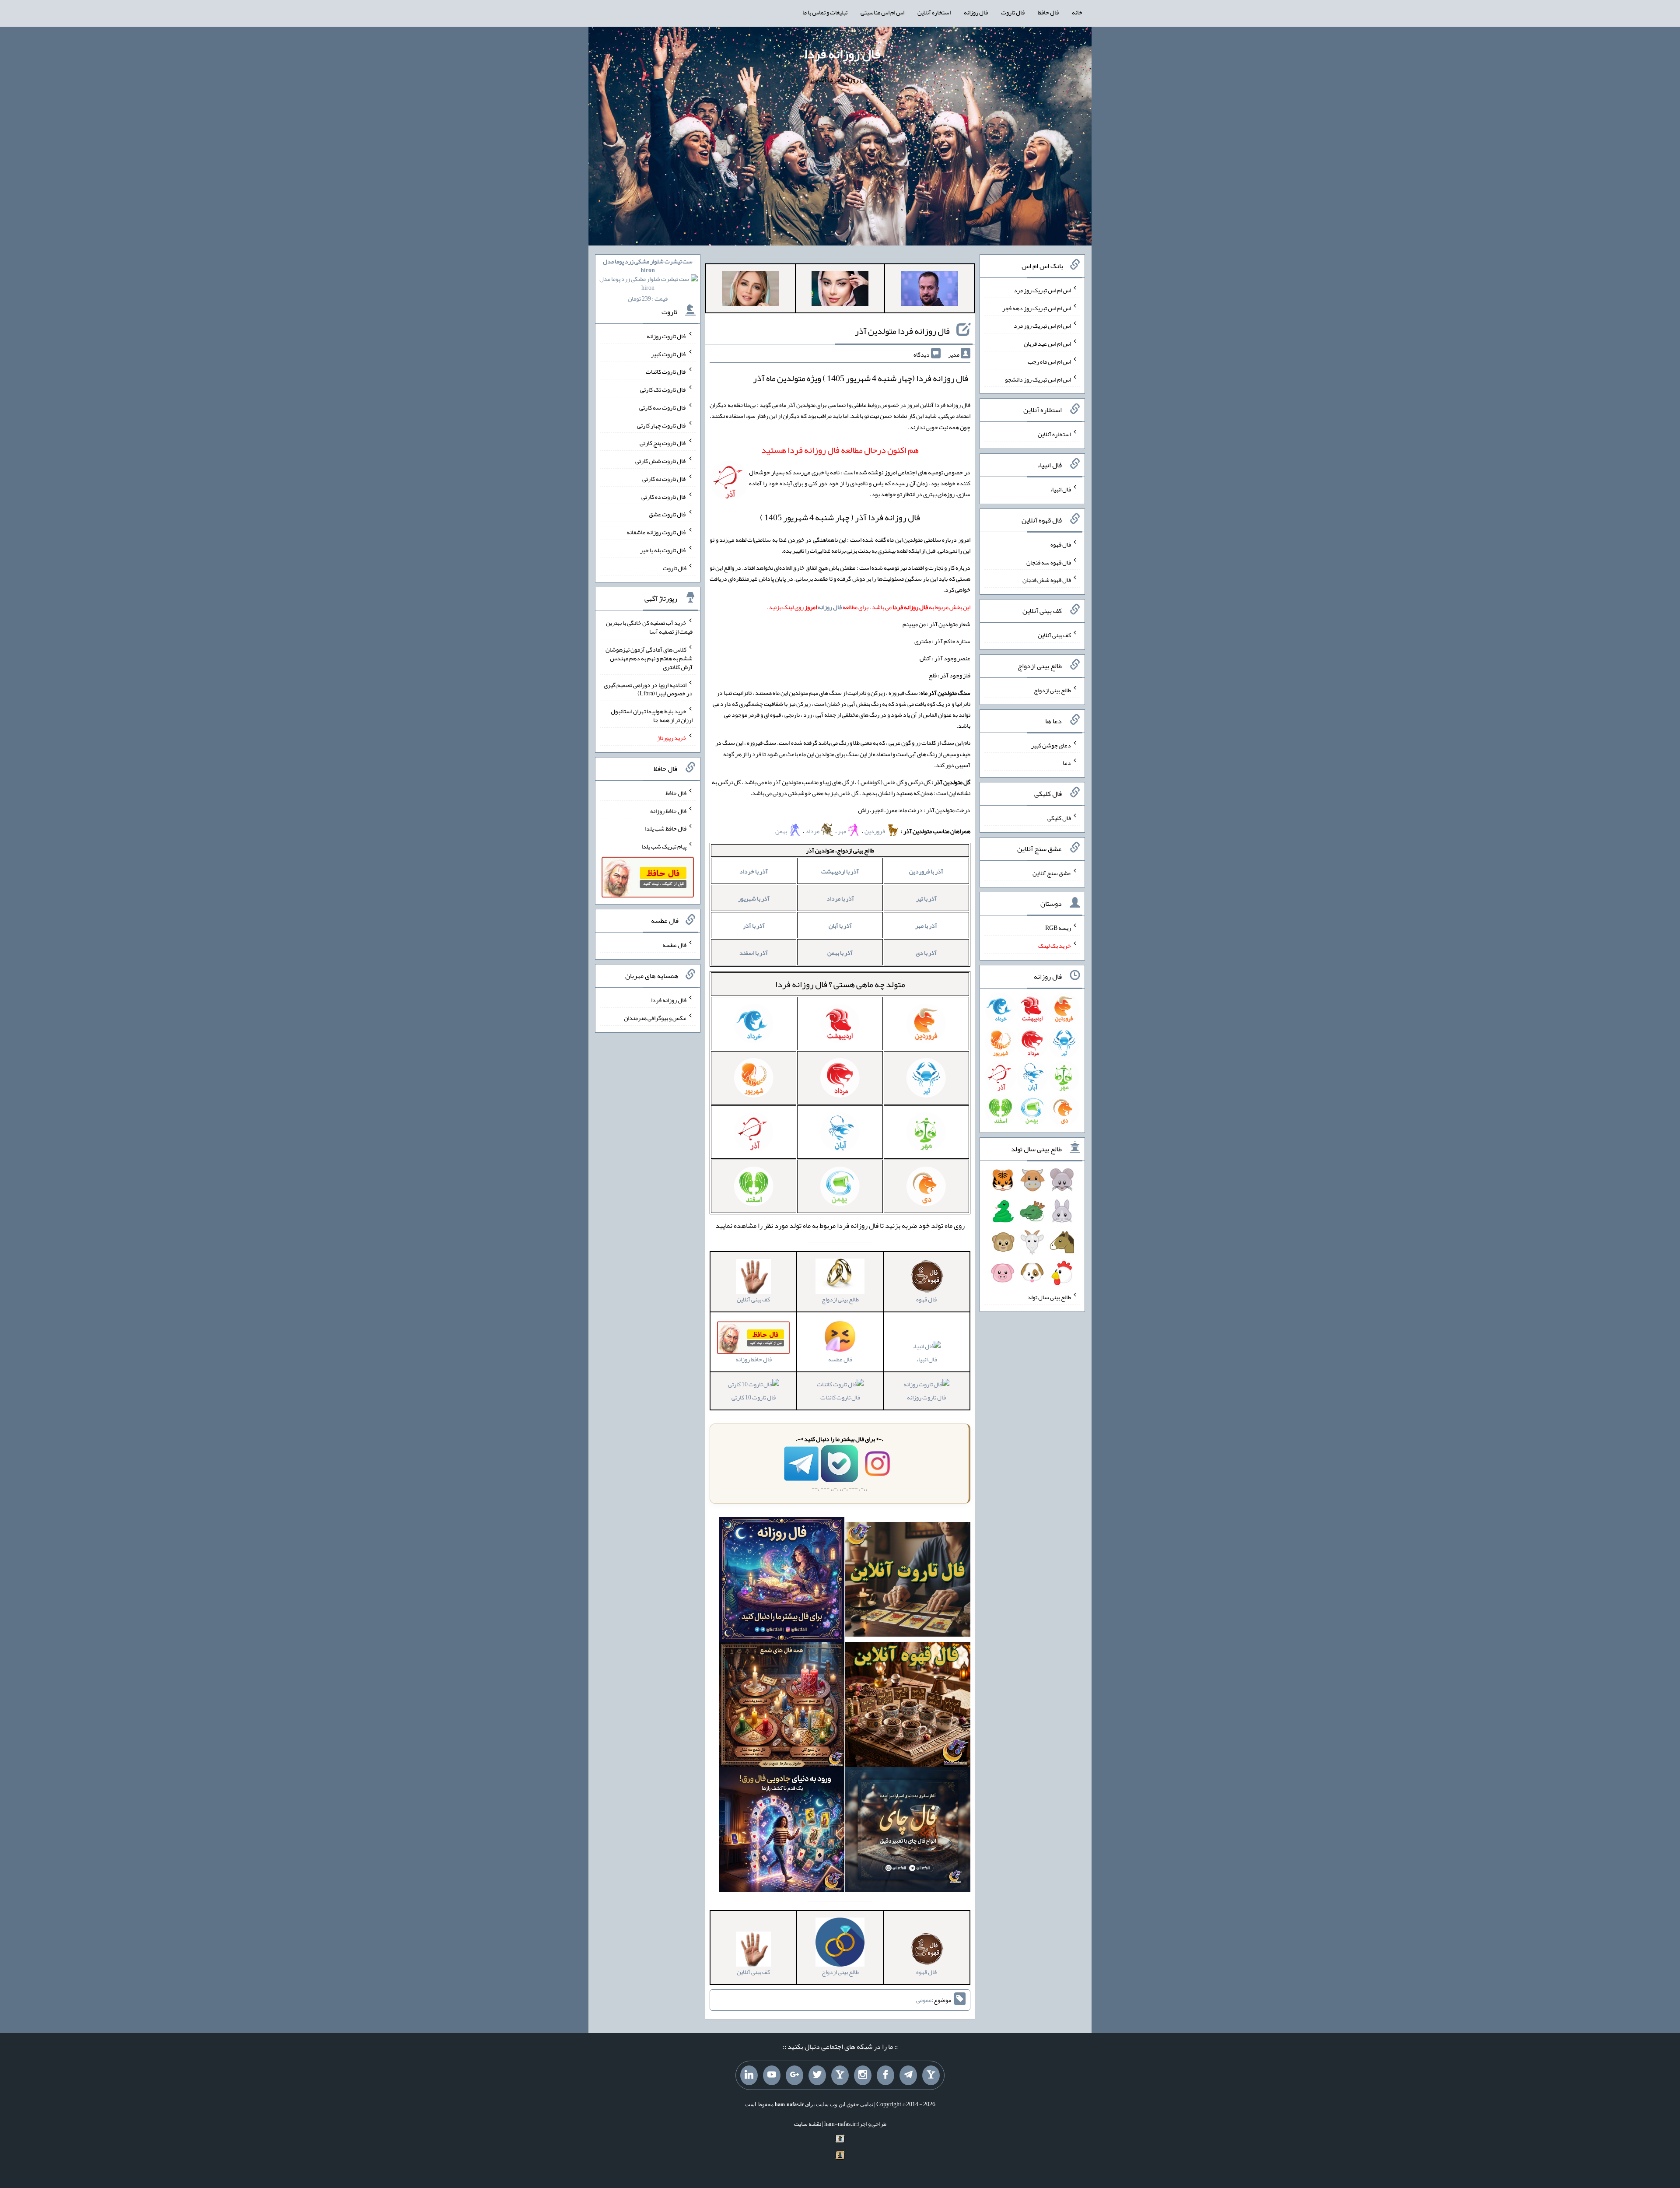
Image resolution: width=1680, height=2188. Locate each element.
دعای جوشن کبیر (1051, 745)
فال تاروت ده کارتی (664, 496)
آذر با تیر (926, 898)
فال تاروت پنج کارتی (663, 443)
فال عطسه (674, 945)
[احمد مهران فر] (930, 290)
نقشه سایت (808, 2124)
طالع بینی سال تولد (1049, 1297)
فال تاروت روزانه (926, 1397)
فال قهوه (1061, 544)
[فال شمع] (782, 1707)
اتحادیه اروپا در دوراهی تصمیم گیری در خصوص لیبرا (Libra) (648, 689)
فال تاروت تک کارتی (663, 389)
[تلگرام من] (908, 2076)
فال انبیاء (927, 1359)
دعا (1067, 763)
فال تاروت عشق (668, 514)
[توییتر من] (817, 2076)
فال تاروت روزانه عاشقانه (656, 532)
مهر (842, 831)
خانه (1077, 12)
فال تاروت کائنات (840, 1397)
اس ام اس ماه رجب (1049, 361)
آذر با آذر (754, 926)
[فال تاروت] (908, 1581)
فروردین (875, 831)
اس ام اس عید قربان (1047, 344)
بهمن (782, 831)
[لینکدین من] (749, 2076)
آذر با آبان (840, 926)
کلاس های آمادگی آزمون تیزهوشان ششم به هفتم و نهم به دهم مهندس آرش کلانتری (649, 658)
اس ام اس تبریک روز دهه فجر (1037, 308)
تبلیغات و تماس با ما (825, 12)
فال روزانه (976, 12)
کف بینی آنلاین (1054, 635)
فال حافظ (1048, 12)
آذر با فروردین (926, 871)
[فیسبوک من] (885, 2076)
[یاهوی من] (931, 2076)
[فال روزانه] (782, 1581)
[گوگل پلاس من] (794, 2076)
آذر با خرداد (754, 871)
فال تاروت (1013, 12)
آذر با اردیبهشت (840, 871)
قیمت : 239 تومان (648, 280)
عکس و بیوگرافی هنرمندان (655, 1018)
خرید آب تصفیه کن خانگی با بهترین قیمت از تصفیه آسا (649, 627)
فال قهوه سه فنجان (1049, 562)
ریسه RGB (1058, 928)
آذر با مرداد (840, 898)
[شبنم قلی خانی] (750, 290)
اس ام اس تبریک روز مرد (1042, 290)
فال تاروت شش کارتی (661, 461)
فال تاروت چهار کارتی (662, 425)
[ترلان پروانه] (840, 290)
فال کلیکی (1059, 818)
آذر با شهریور (754, 898)
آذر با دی (926, 953)
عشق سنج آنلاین (1052, 873)
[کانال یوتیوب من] (772, 2076)
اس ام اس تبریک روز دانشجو (1038, 379)
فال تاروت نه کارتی (664, 479)
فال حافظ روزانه (668, 810)
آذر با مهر (926, 926)
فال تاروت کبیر (669, 354)
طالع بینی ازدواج (1052, 690)
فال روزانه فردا (842, 54)
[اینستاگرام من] (863, 2076)
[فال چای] (908, 1832)
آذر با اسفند (754, 953)
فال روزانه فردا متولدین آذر (902, 331)
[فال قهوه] (908, 1707)
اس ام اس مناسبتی (882, 12)
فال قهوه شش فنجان (1047, 580)
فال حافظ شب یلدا (666, 828)
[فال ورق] (782, 1832)
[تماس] (840, 2076)
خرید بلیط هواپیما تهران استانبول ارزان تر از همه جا (652, 715)
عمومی (924, 2000)
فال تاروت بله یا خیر (663, 550)
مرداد (813, 831)
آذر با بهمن (840, 953)
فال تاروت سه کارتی (663, 407)
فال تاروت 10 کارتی (754, 1397)
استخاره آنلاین (934, 12)
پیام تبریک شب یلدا (664, 846)
